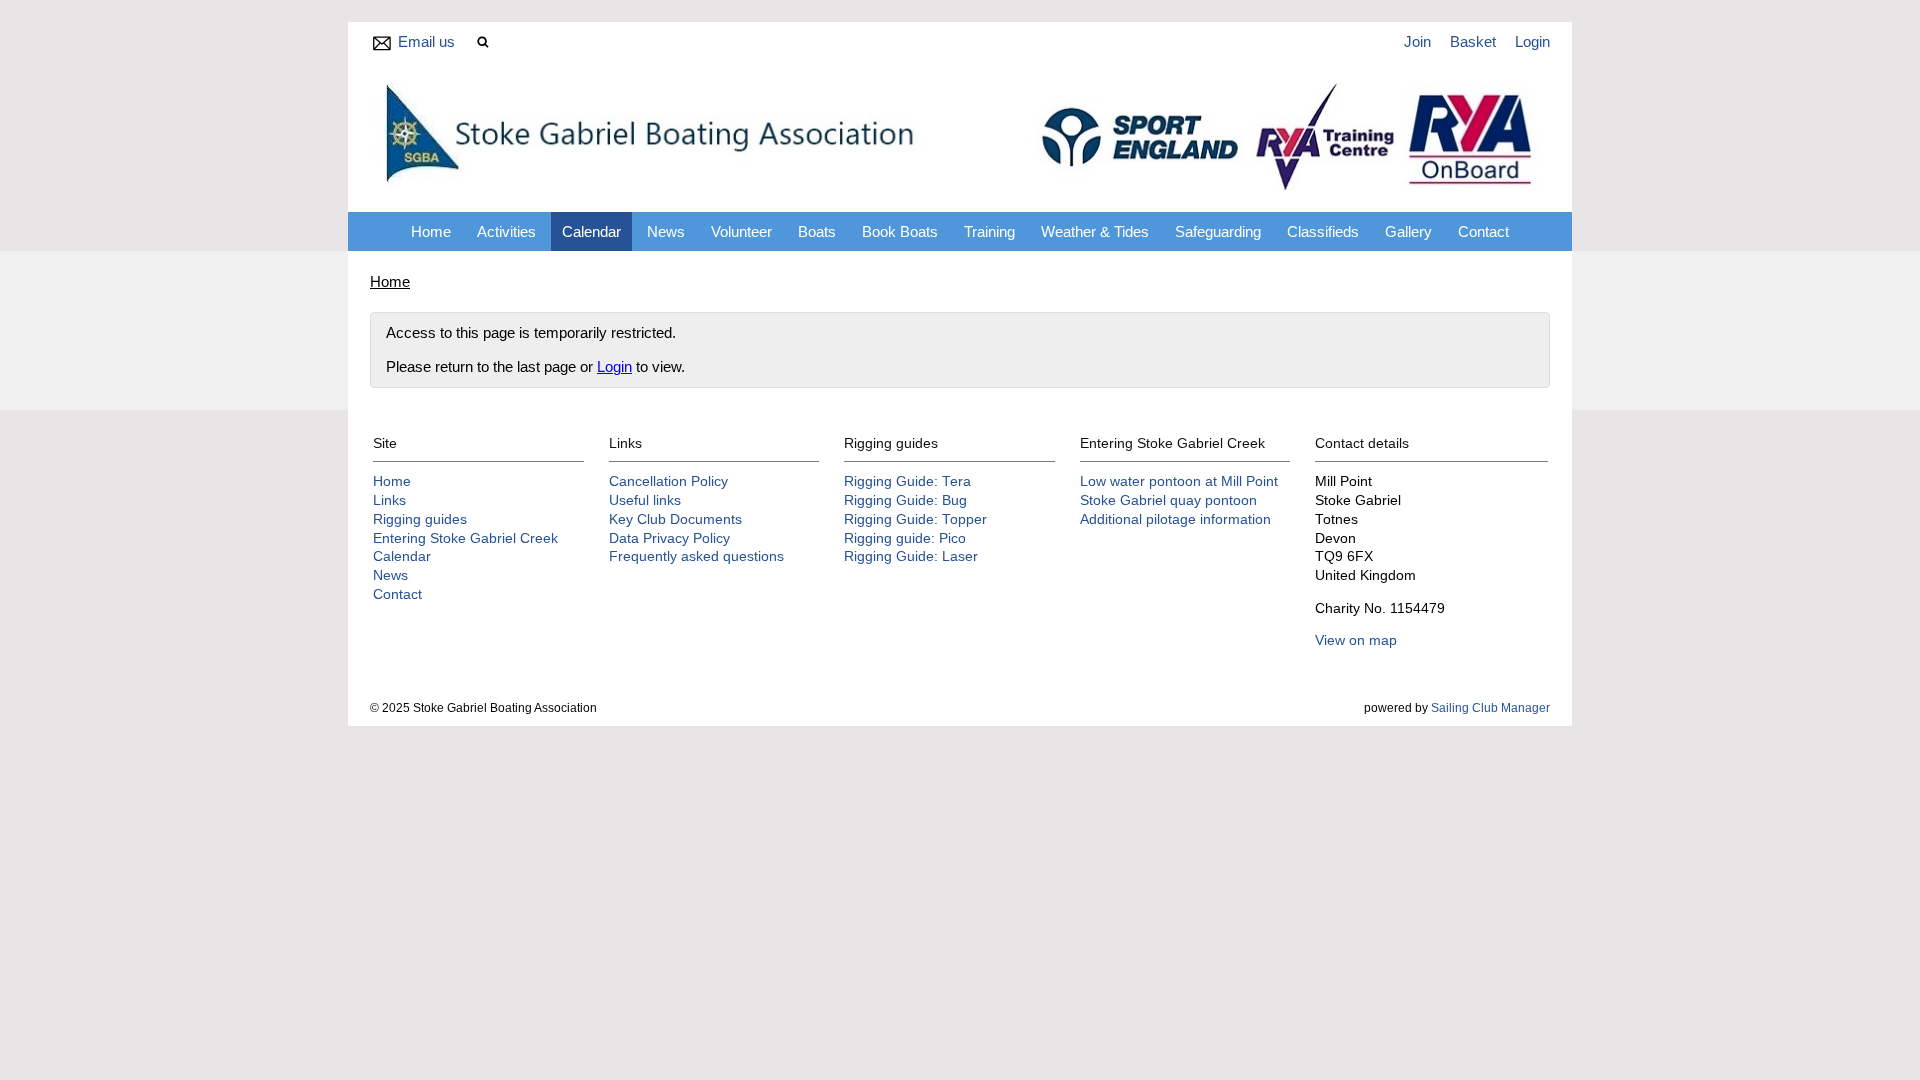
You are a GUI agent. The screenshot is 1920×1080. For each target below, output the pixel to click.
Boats (817, 231)
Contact (1483, 231)
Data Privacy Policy (669, 538)
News (666, 231)
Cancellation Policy (668, 481)
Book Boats (900, 231)
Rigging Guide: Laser (911, 556)
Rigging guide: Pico (905, 538)
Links (389, 500)
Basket (1473, 41)
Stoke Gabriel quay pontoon (1168, 500)
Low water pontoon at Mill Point (1179, 481)
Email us (426, 41)
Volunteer (741, 231)
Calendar (591, 231)
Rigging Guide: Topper (915, 519)
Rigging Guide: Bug (905, 500)
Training (989, 231)
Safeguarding (1218, 231)
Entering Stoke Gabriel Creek (465, 538)
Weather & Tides (1095, 231)
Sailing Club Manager (1490, 708)
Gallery (1408, 231)
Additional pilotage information (1175, 519)
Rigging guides (420, 519)
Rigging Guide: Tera (907, 481)
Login (1532, 41)
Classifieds (1323, 231)
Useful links (645, 500)
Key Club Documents (675, 519)
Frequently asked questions (696, 556)
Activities (506, 231)
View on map (1356, 640)
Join (1417, 41)
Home (431, 231)
